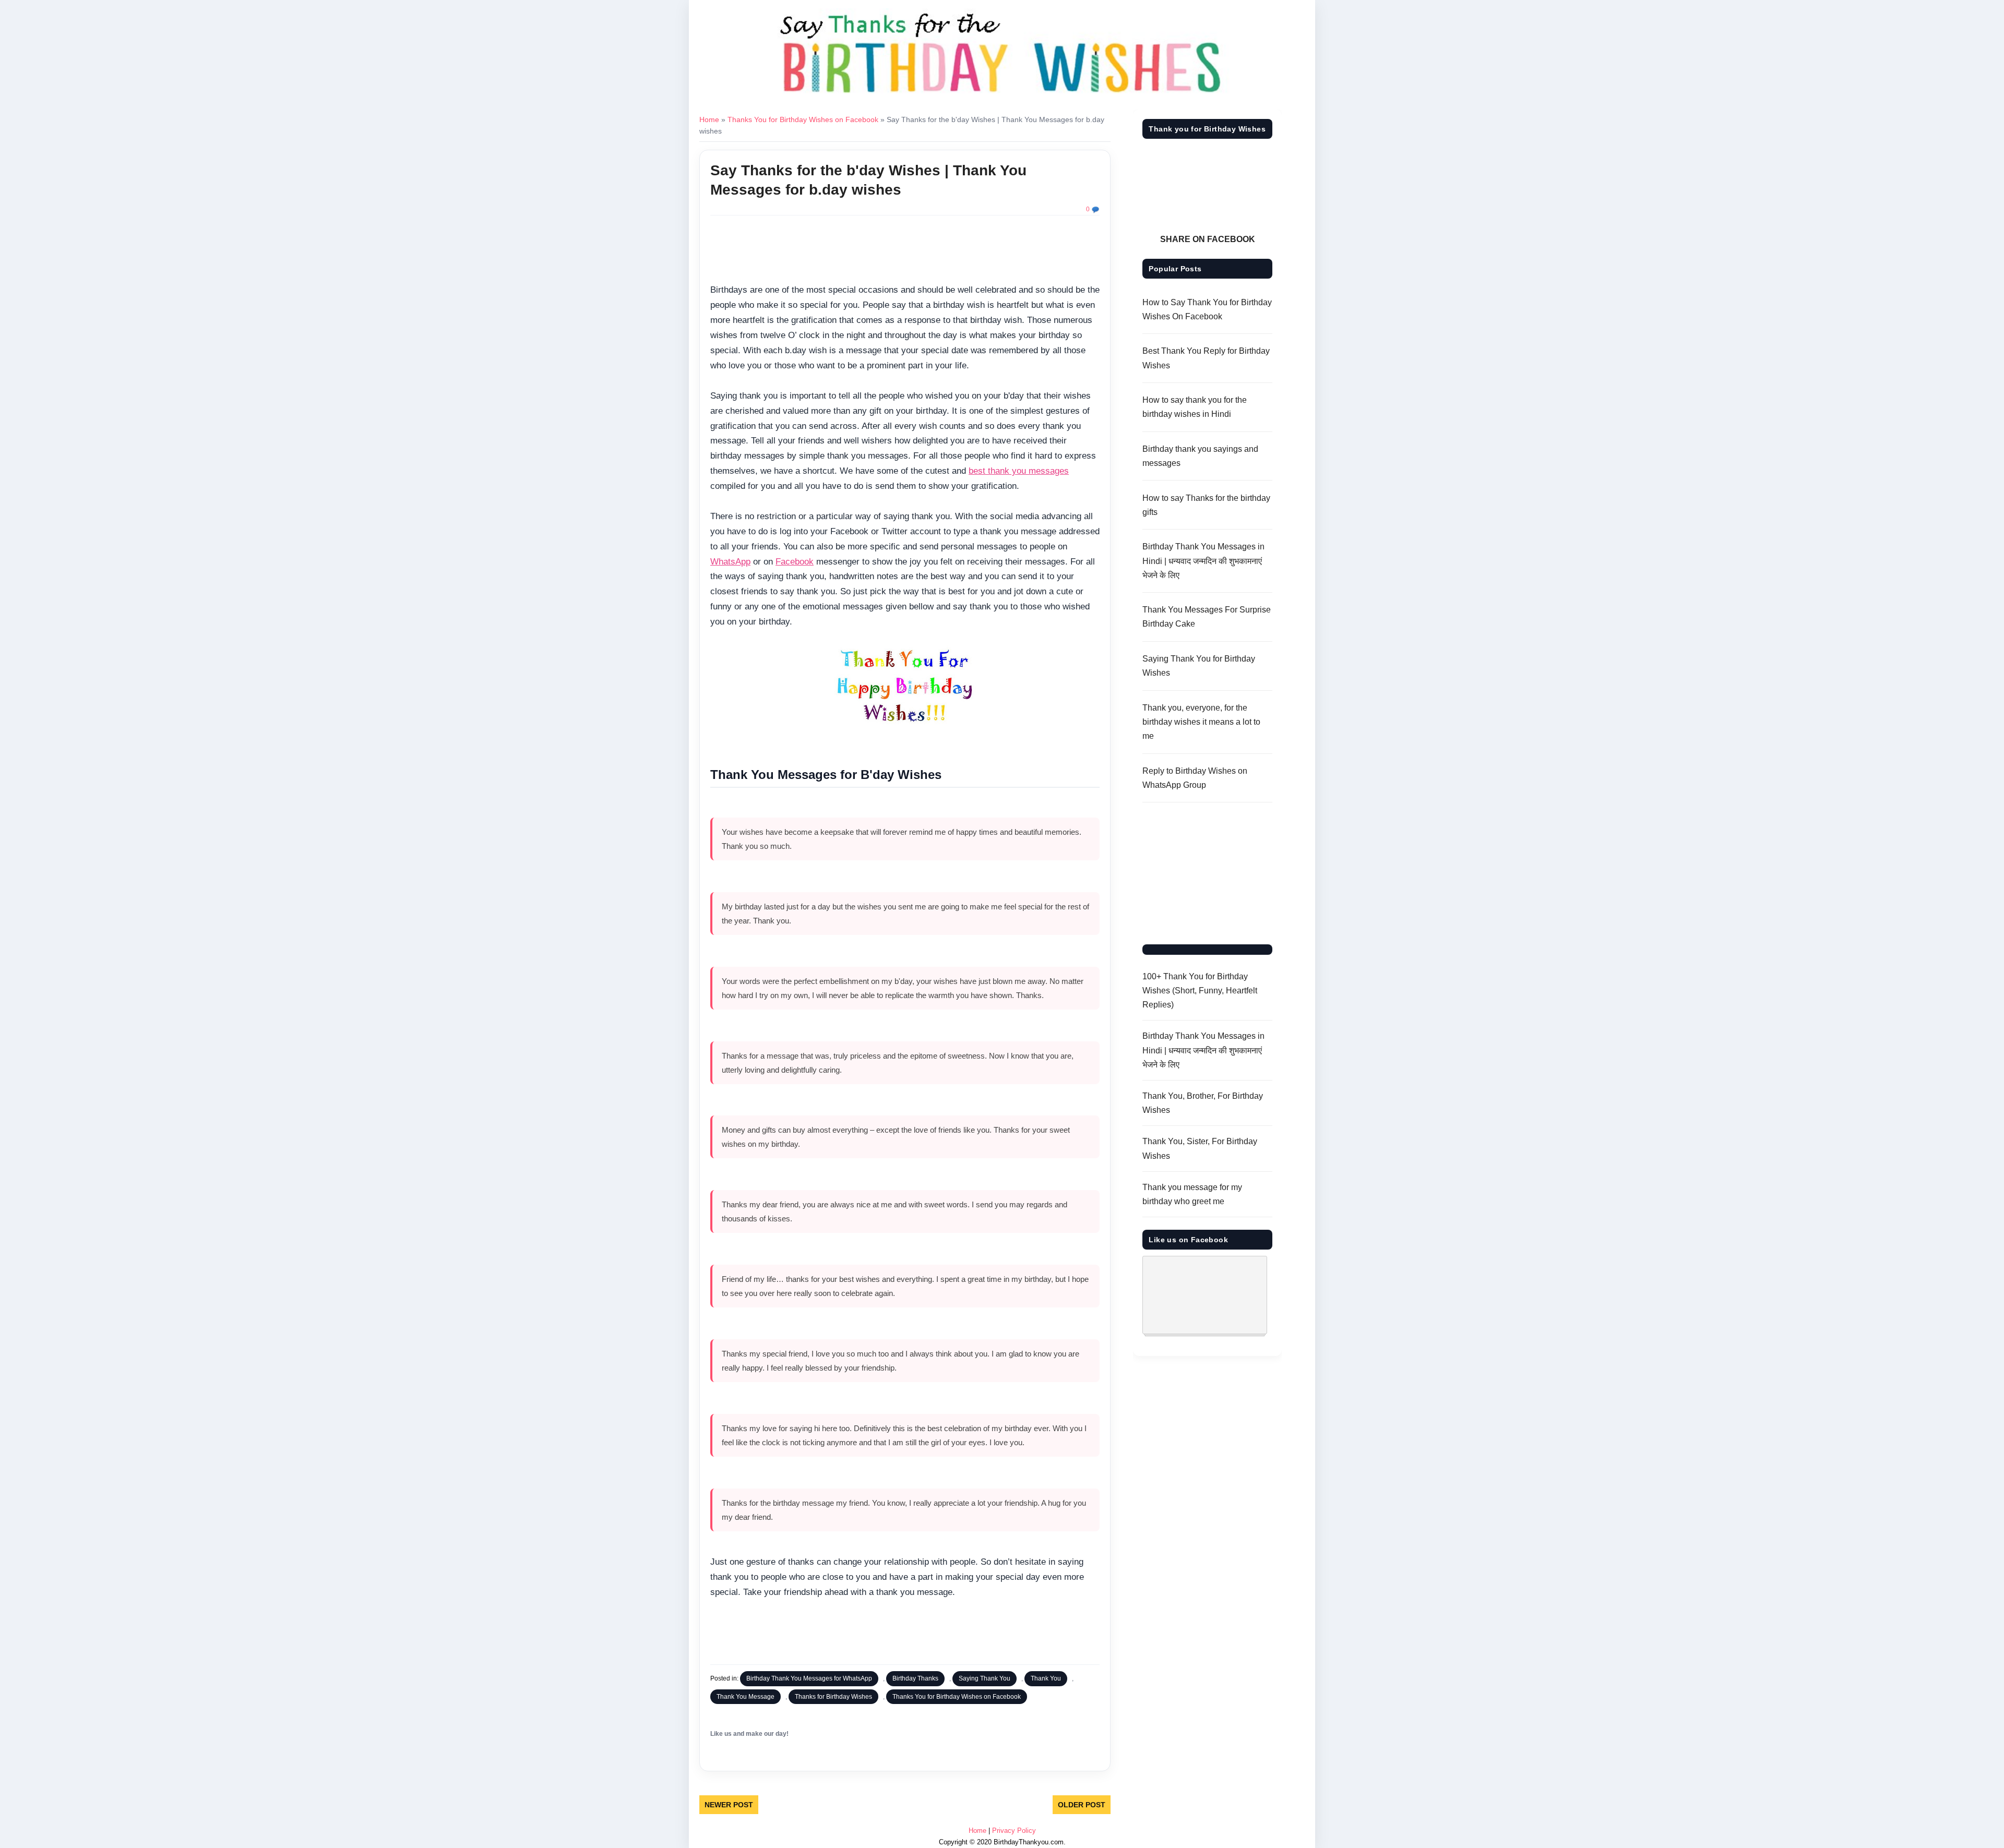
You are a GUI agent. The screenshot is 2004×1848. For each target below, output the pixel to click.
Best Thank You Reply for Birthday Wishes (1206, 358)
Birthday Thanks (915, 1678)
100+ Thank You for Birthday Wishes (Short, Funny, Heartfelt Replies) (1200, 991)
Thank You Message (745, 1697)
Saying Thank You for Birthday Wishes (1199, 666)
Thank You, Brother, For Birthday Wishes (1203, 1103)
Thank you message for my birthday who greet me (1192, 1194)
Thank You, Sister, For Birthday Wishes (1200, 1148)
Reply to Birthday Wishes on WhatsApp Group (1195, 778)
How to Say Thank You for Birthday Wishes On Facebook (1207, 309)
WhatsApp (730, 562)
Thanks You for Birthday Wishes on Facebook (803, 119)
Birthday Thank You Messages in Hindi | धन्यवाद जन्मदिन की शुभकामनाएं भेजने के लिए (1203, 561)
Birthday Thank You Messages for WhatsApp (809, 1678)
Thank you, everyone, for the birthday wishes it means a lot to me (1201, 722)
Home (709, 119)
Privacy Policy (1014, 1831)
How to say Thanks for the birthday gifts (1206, 505)
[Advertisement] (905, 251)
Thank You (1046, 1678)
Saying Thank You (985, 1678)
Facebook (795, 562)
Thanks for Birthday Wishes (833, 1697)
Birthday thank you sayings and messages (1200, 456)
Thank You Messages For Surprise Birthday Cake (1207, 617)
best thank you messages (1019, 471)
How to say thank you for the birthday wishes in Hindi (1195, 407)
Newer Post (729, 1805)
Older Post (1082, 1805)
